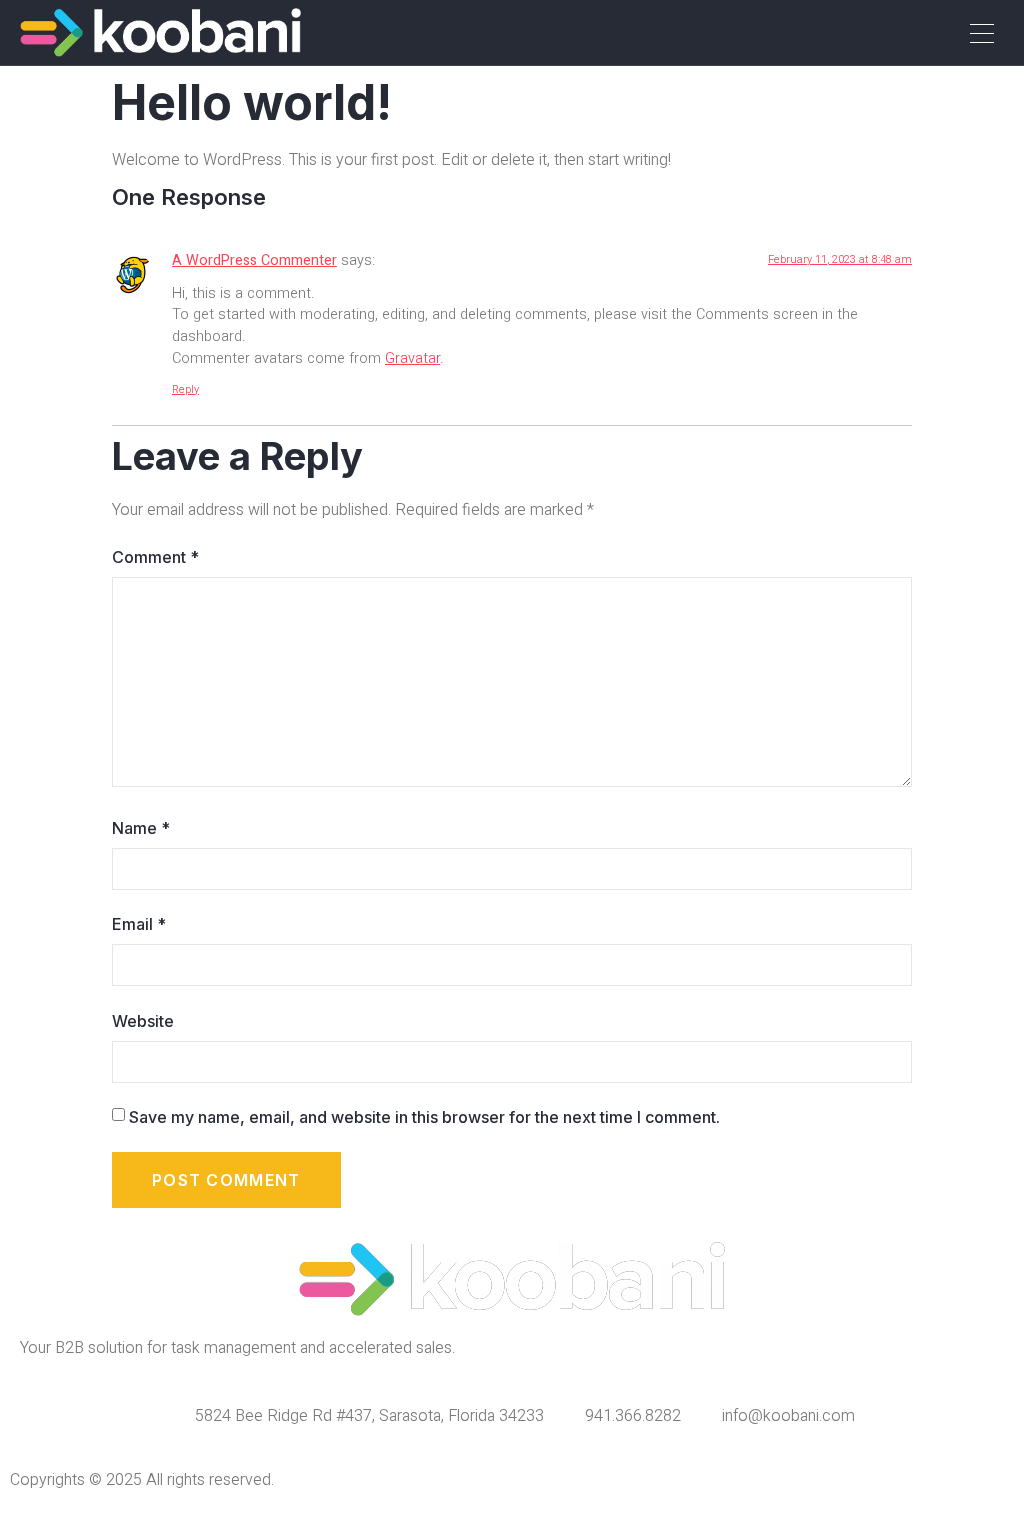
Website (143, 1021)
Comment (155, 557)
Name (141, 828)
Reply (185, 389)
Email (139, 924)
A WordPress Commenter (254, 260)
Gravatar (412, 358)
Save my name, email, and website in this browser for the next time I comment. (424, 1117)
